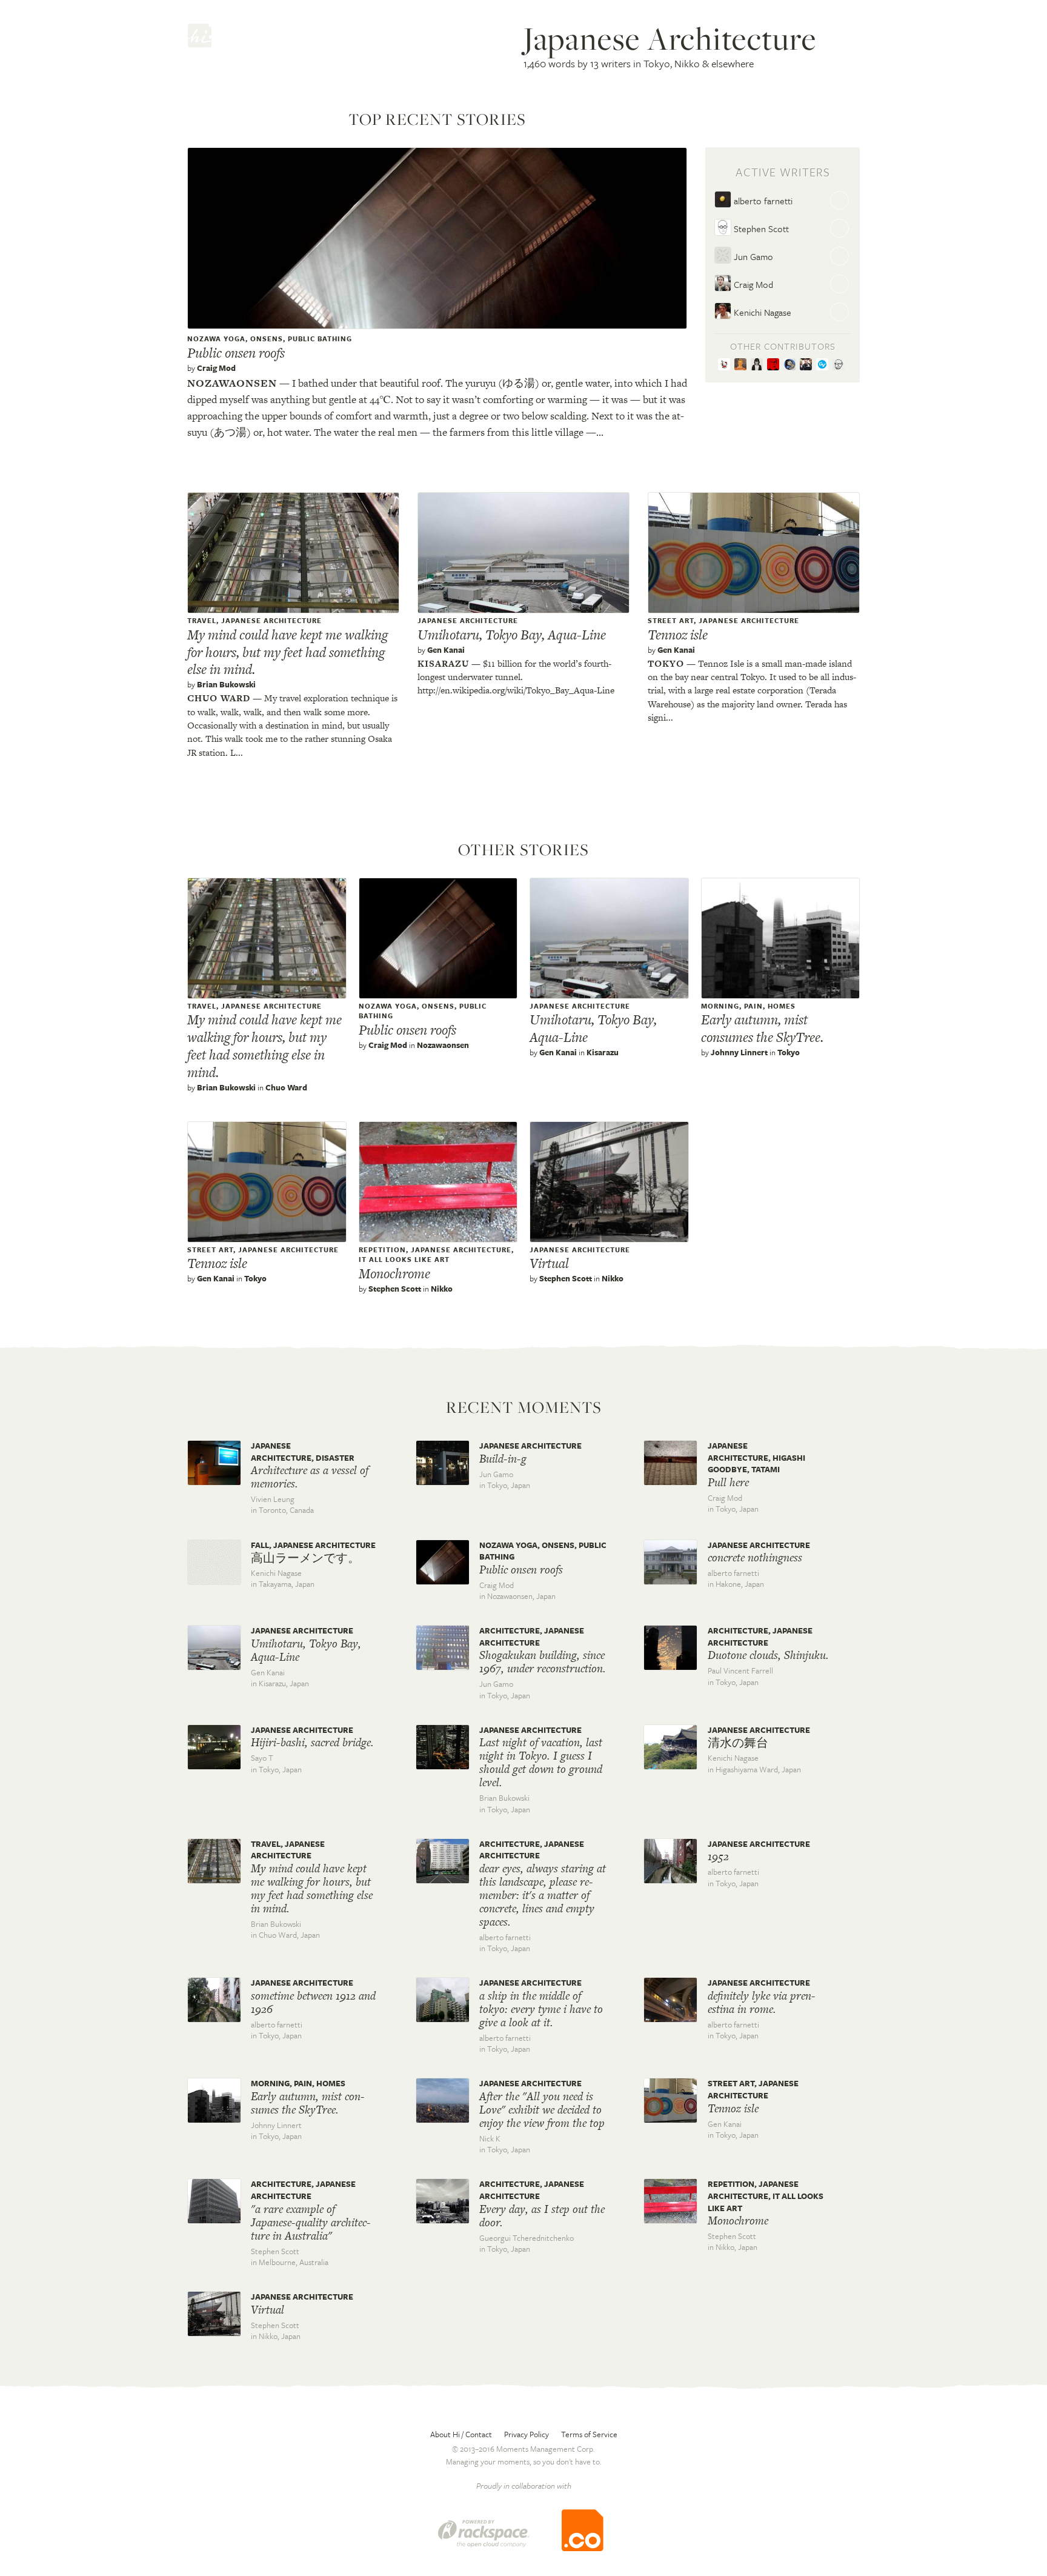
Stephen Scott (760, 229)
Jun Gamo (752, 256)
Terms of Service (589, 2434)
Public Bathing (320, 339)
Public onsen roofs (236, 353)
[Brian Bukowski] (743, 365)
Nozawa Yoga (216, 339)
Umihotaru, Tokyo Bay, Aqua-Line (512, 635)
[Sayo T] (792, 365)
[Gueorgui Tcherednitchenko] (840, 365)
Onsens (267, 339)
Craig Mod (216, 368)
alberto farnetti (762, 201)
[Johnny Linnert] (808, 365)
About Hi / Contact (461, 2434)
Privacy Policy (527, 2434)
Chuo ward (219, 698)
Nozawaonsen (232, 383)
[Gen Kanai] (726, 365)
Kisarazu (443, 663)
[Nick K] (824, 365)
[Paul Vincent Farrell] (775, 365)
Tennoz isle (678, 635)
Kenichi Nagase (761, 312)
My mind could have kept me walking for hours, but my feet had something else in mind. (288, 652)
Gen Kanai (446, 650)
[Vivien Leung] (759, 365)
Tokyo (666, 663)
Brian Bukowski (226, 684)
